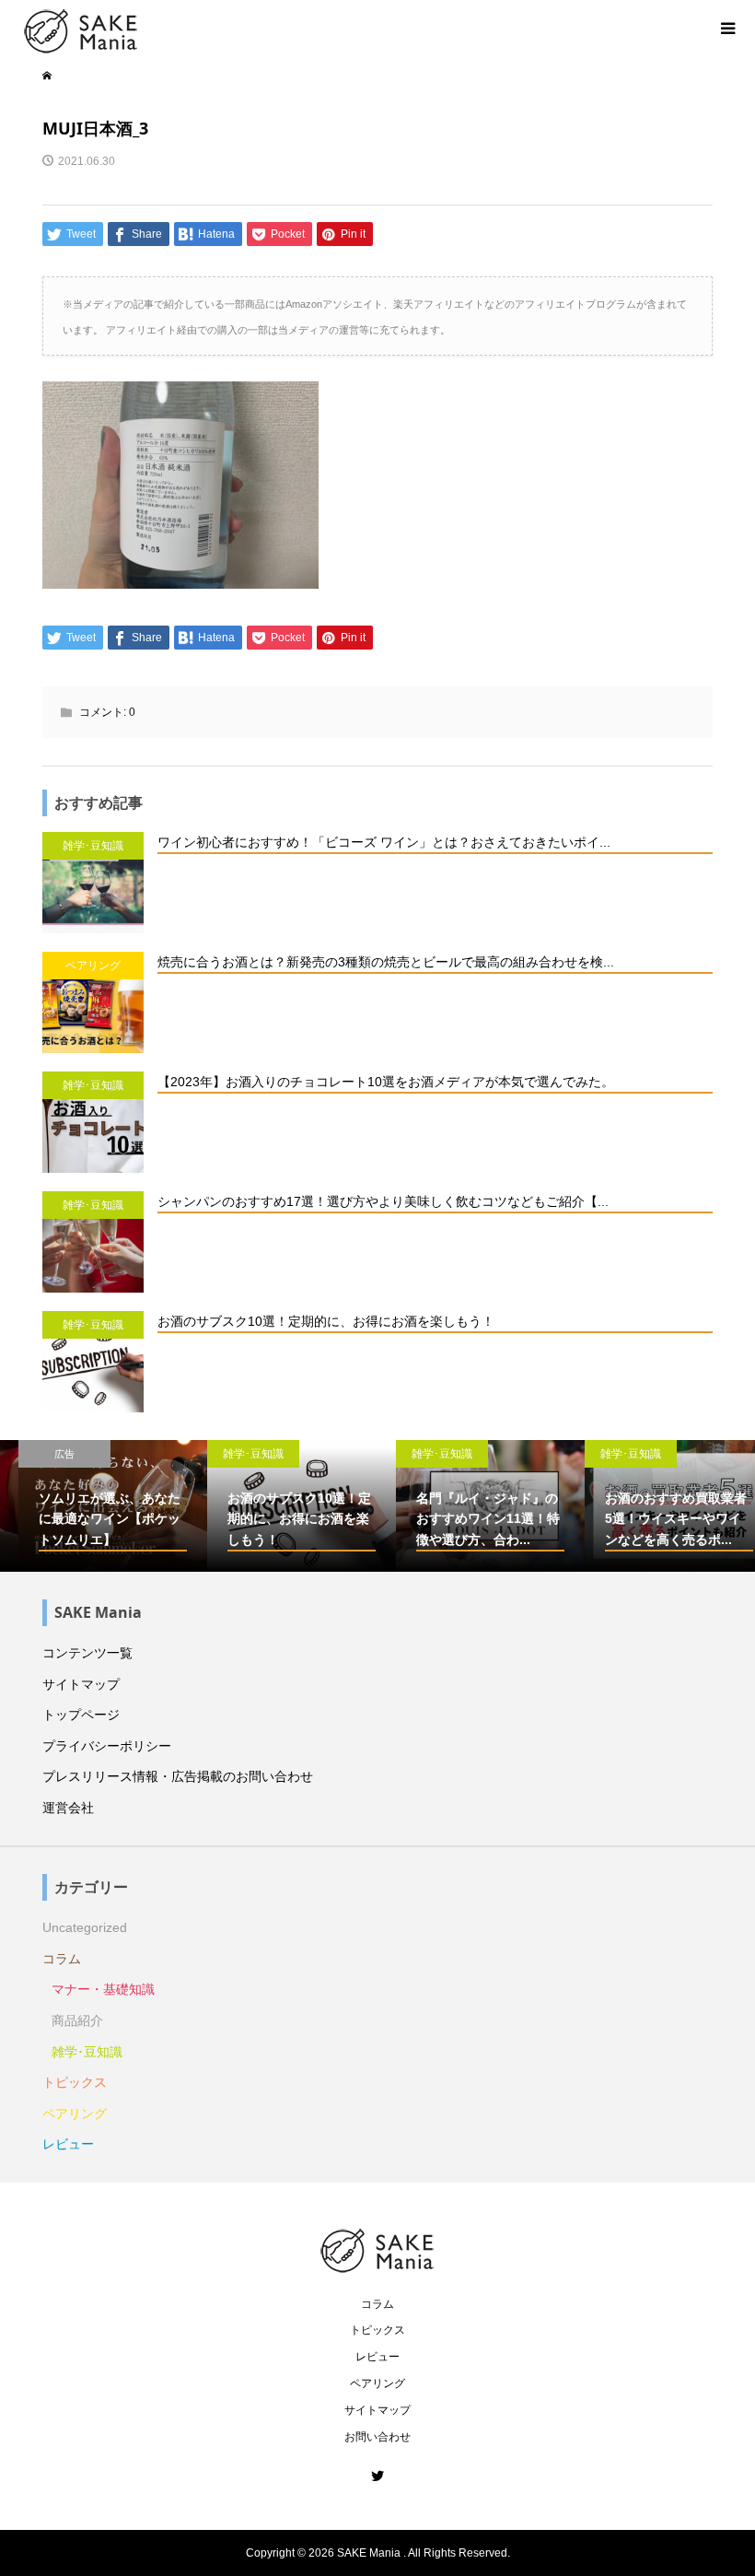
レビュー (68, 2144)
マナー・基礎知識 (103, 1989)
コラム (62, 1959)
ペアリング (75, 2113)
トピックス (75, 2082)
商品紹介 (77, 2020)
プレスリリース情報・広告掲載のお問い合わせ (178, 1776)
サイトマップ (81, 1684)
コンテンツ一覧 (87, 1653)
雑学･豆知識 (87, 2052)
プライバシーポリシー (107, 1746)
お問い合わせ (377, 2437)
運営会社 (68, 1808)
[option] (94, 1506)
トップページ (81, 1715)
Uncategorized (85, 1927)
